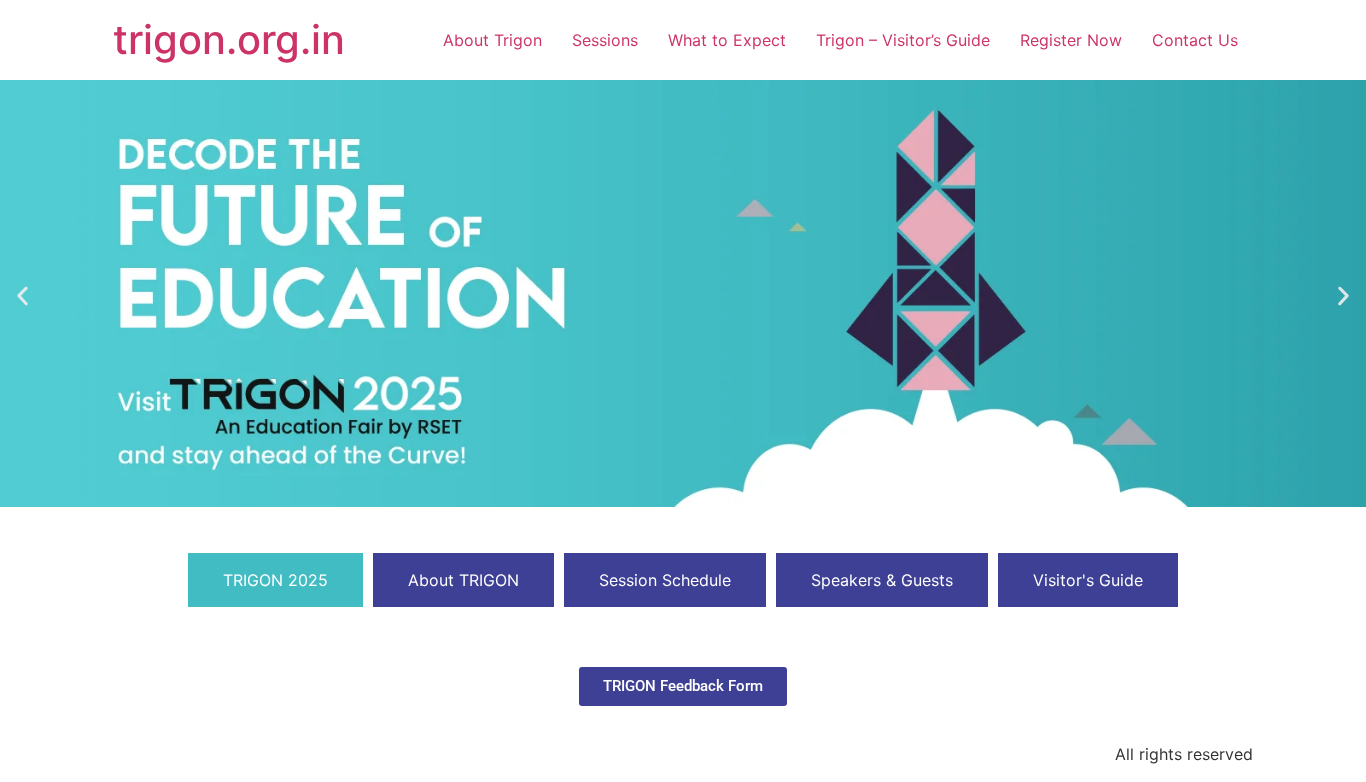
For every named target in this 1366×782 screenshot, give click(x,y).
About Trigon (492, 40)
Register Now (1071, 40)
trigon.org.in (229, 39)
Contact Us (1195, 40)
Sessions (605, 40)
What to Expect (727, 40)
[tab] (275, 580)
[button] (22, 296)
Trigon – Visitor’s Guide (903, 40)
